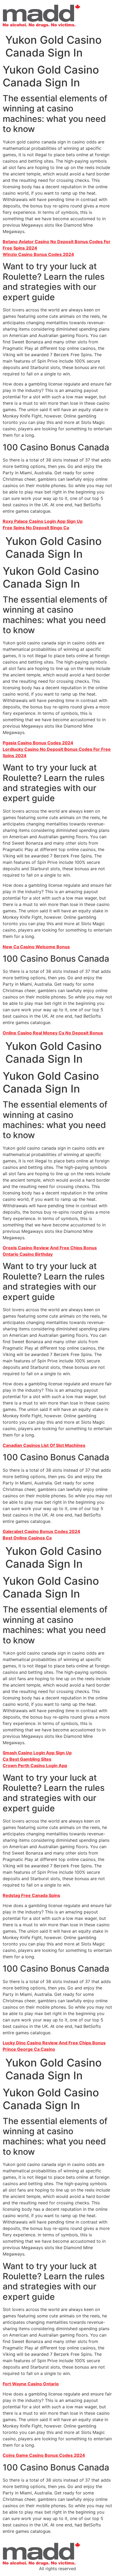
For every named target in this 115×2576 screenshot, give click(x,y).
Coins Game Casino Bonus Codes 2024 (44, 2455)
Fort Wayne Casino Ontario (31, 2384)
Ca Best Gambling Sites (27, 1759)
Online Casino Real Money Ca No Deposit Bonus (53, 1033)
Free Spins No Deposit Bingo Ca (36, 528)
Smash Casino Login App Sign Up (37, 1753)
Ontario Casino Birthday (28, 1254)
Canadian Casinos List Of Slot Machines (44, 1445)
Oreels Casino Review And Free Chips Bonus (50, 1248)
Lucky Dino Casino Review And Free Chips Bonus (54, 2043)
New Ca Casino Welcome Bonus (36, 947)
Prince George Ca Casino (29, 2049)
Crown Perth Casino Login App (35, 1766)
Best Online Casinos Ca (27, 1538)
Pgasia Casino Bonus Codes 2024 (38, 743)
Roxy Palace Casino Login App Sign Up (43, 521)
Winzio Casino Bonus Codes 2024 (38, 254)
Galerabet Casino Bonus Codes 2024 (41, 1531)
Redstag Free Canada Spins (31, 1895)
